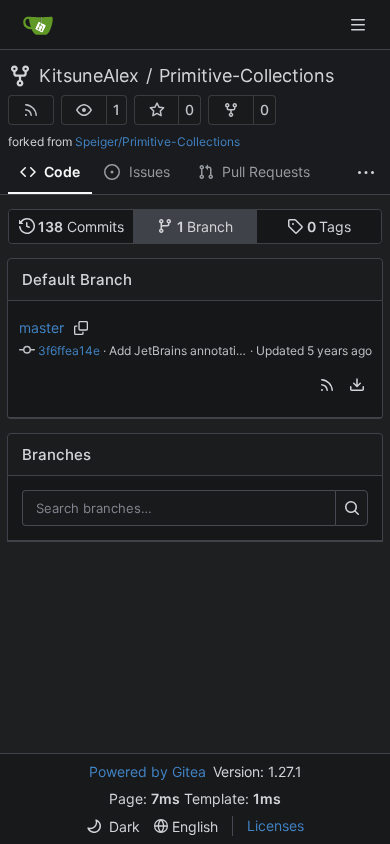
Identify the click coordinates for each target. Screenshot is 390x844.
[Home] (38, 25)
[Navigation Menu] (360, 24)
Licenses (275, 825)
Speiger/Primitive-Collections (157, 141)
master (41, 327)
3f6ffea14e (69, 350)
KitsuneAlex (89, 76)
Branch (205, 226)
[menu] (357, 385)
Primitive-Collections (246, 76)
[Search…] (351, 508)
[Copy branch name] (81, 328)
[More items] (366, 173)
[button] (84, 110)
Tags (329, 226)
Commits (81, 226)
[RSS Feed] (31, 110)
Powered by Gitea (147, 771)
